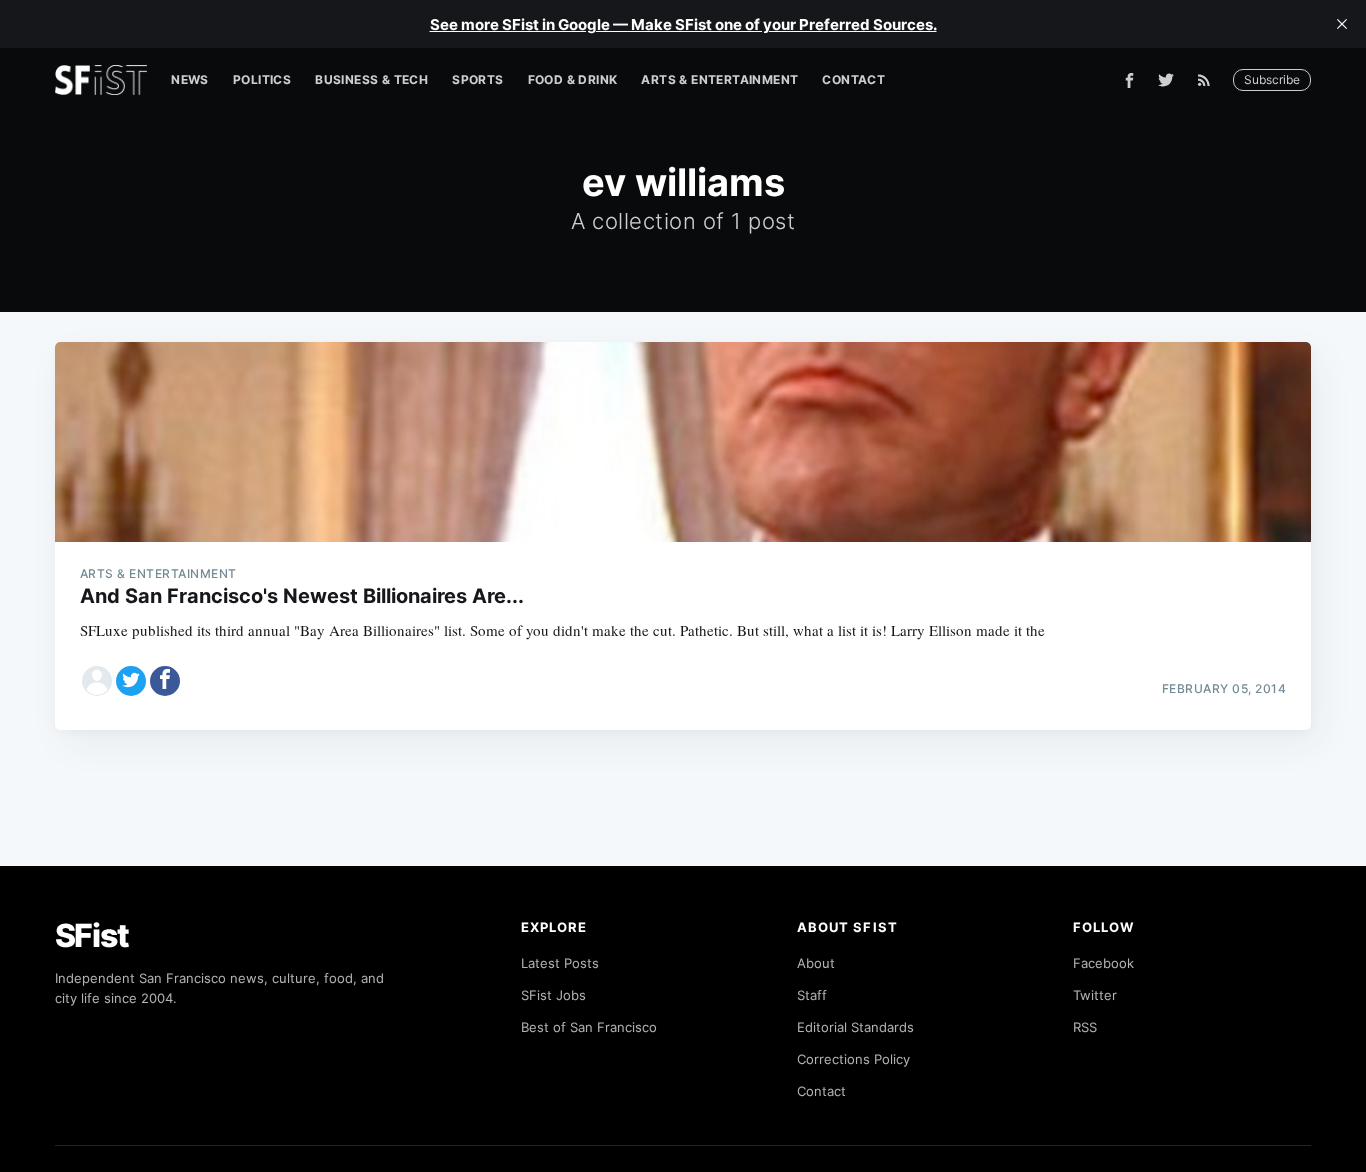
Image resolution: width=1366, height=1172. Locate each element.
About (816, 963)
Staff (812, 995)
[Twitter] (1166, 80)
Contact (853, 79)
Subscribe (1272, 79)
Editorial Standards (855, 1027)
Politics (262, 79)
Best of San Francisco (589, 1027)
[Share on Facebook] (165, 681)
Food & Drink (573, 79)
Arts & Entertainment (719, 79)
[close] (1342, 24)
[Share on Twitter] (131, 681)
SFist (92, 935)
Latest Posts (560, 963)
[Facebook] (1129, 80)
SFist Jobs (553, 995)
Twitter (1095, 995)
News (190, 79)
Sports (477, 79)
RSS (1085, 1027)
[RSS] (1209, 80)
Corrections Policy (853, 1059)
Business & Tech (371, 79)
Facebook (1103, 963)
